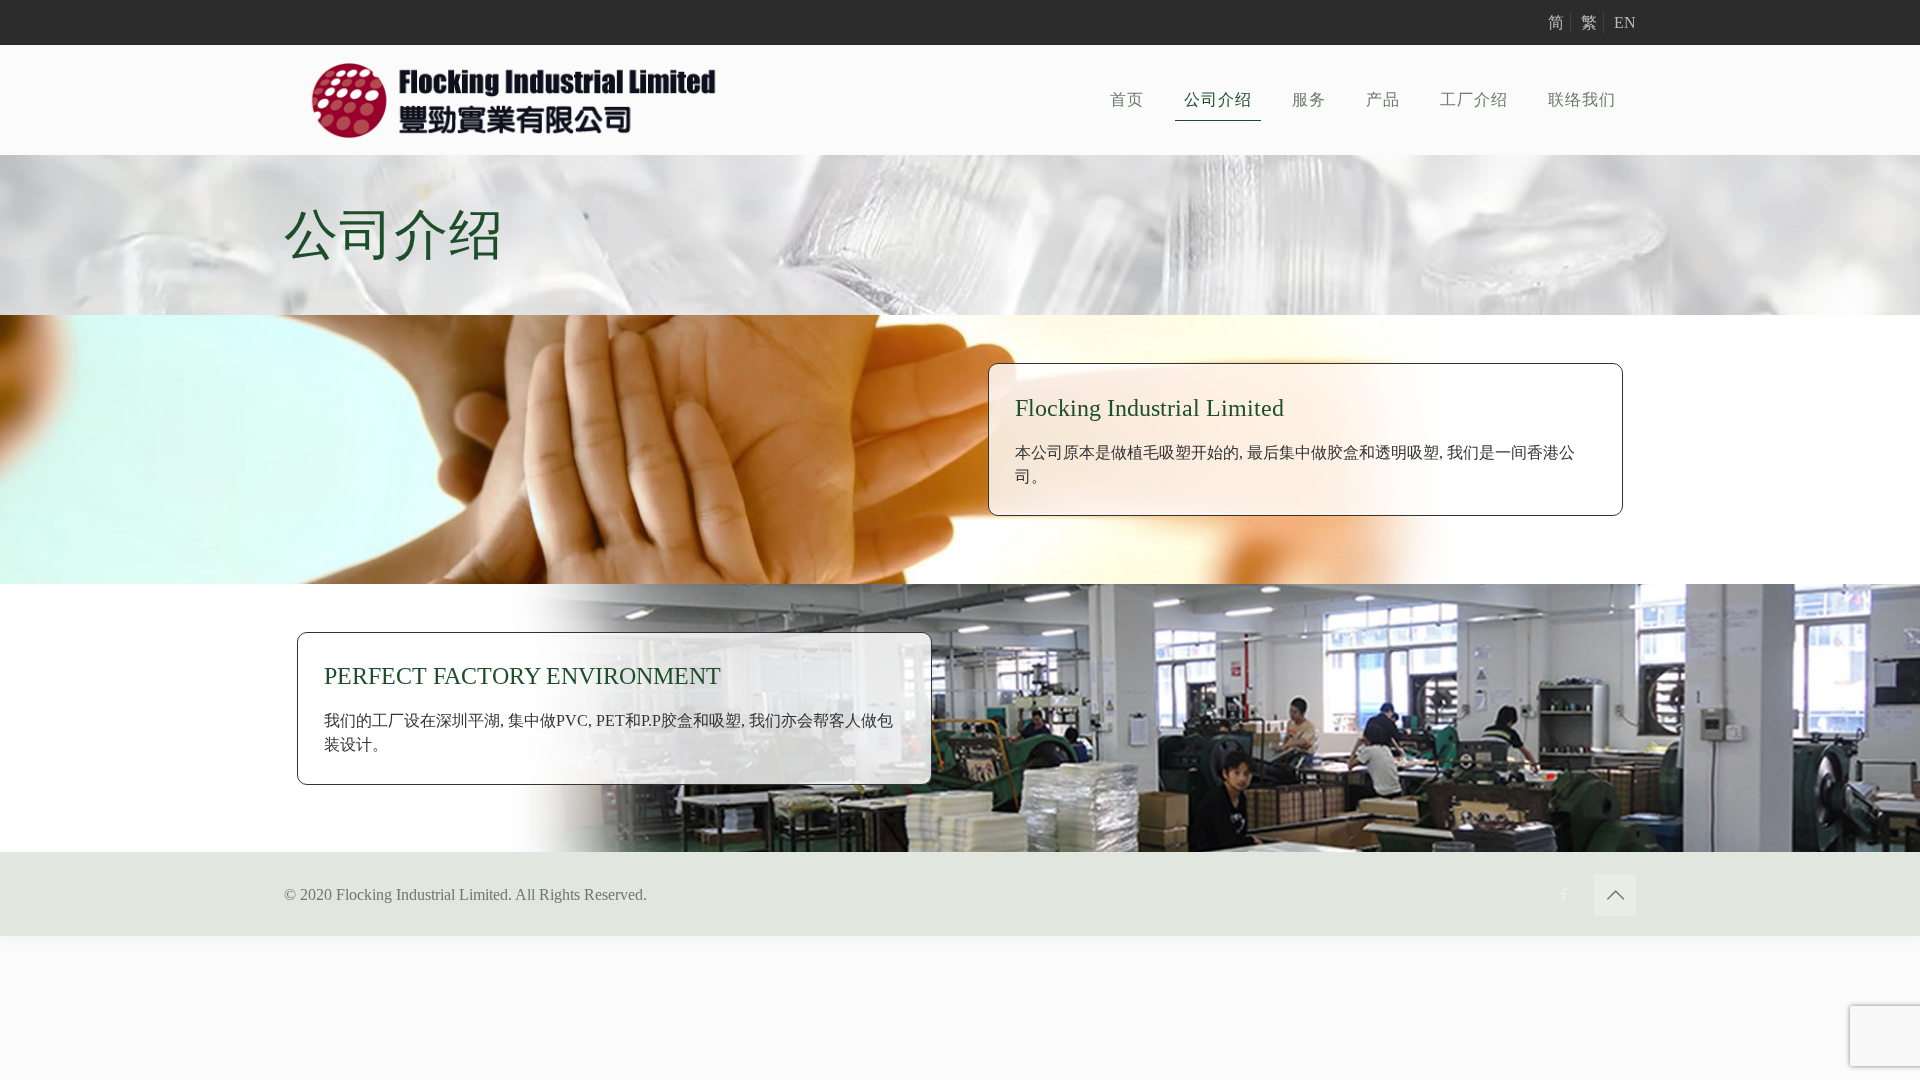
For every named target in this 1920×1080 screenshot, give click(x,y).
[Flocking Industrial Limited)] (514, 100)
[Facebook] (1563, 895)
